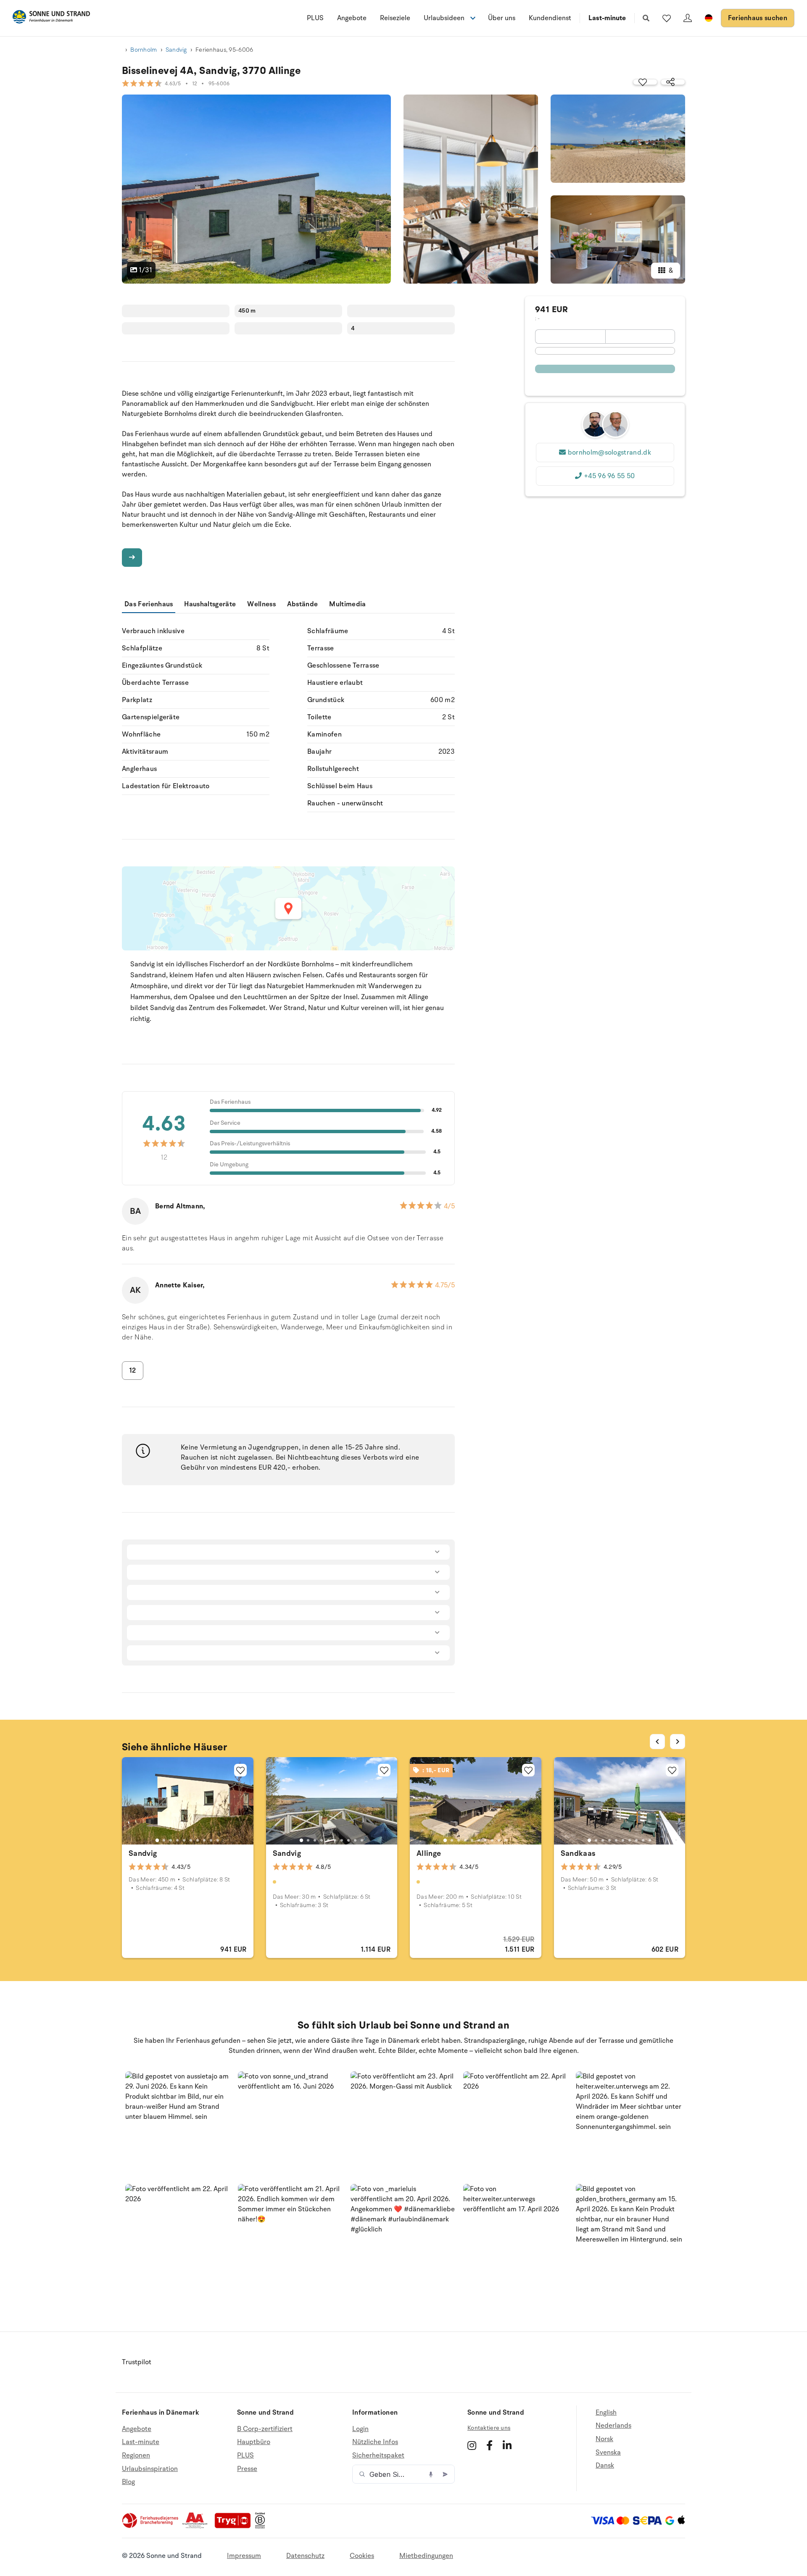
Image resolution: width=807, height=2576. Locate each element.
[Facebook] (489, 2445)
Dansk (605, 2465)
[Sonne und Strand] (51, 18)
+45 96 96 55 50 (609, 476)
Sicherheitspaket (378, 2455)
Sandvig (176, 50)
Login (360, 2429)
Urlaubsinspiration (150, 2469)
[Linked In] (507, 2445)
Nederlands (613, 2426)
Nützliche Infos (375, 2442)
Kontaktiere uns (489, 2428)
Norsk (604, 2439)
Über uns (502, 18)
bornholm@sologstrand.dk (609, 453)
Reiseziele (395, 18)
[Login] (688, 18)
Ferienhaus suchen (758, 18)
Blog (128, 2482)
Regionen (136, 2455)
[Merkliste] (667, 18)
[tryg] (235, 2526)
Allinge (429, 1853)
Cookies (362, 2556)
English (606, 2413)
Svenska (608, 2452)
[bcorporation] (262, 2526)
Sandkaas (578, 1853)
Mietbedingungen (426, 2556)
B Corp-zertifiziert (265, 2429)
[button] (178, 2125)
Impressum (244, 2556)
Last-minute (607, 18)
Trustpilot (137, 2362)
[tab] (157, 1840)
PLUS (315, 18)
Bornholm (144, 50)
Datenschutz (305, 2556)
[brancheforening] (151, 2526)
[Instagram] (472, 2445)
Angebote (352, 18)
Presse (247, 2469)
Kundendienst (550, 18)
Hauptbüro (254, 2442)
